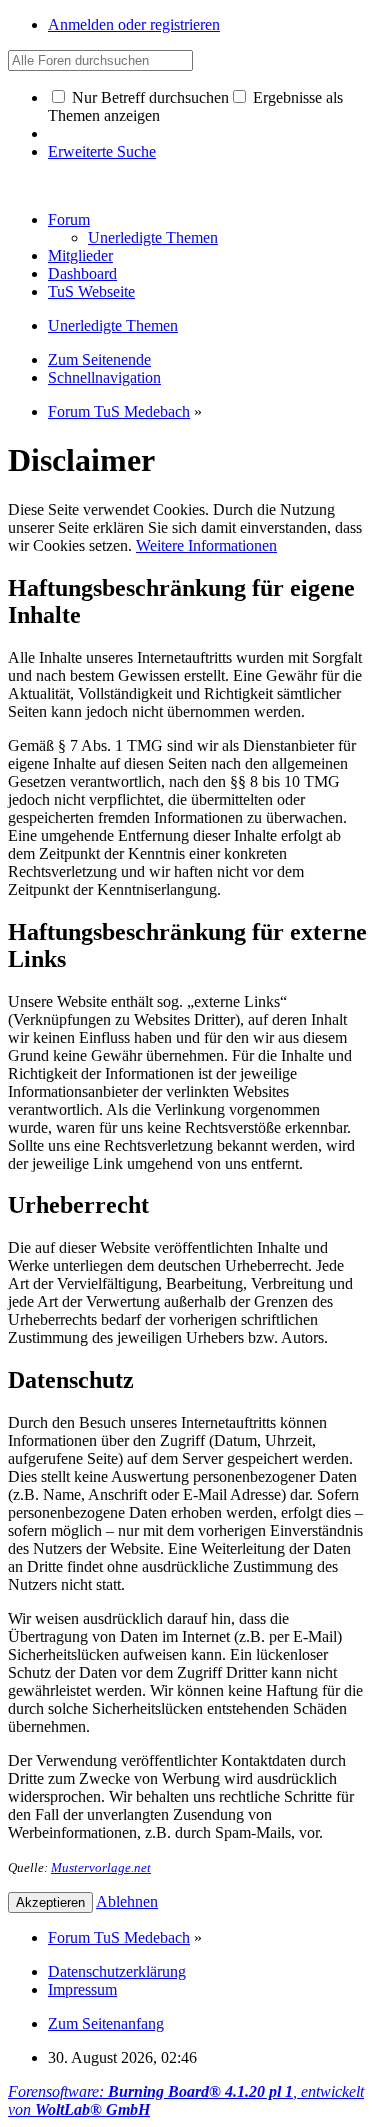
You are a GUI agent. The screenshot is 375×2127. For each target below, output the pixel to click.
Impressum (82, 1989)
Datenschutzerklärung (117, 1971)
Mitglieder (80, 255)
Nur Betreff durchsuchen (148, 97)
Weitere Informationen (206, 545)
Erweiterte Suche (102, 151)
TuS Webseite (91, 291)
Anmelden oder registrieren (134, 24)
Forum (69, 219)
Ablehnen (127, 1901)
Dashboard (82, 273)
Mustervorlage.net (101, 1867)
